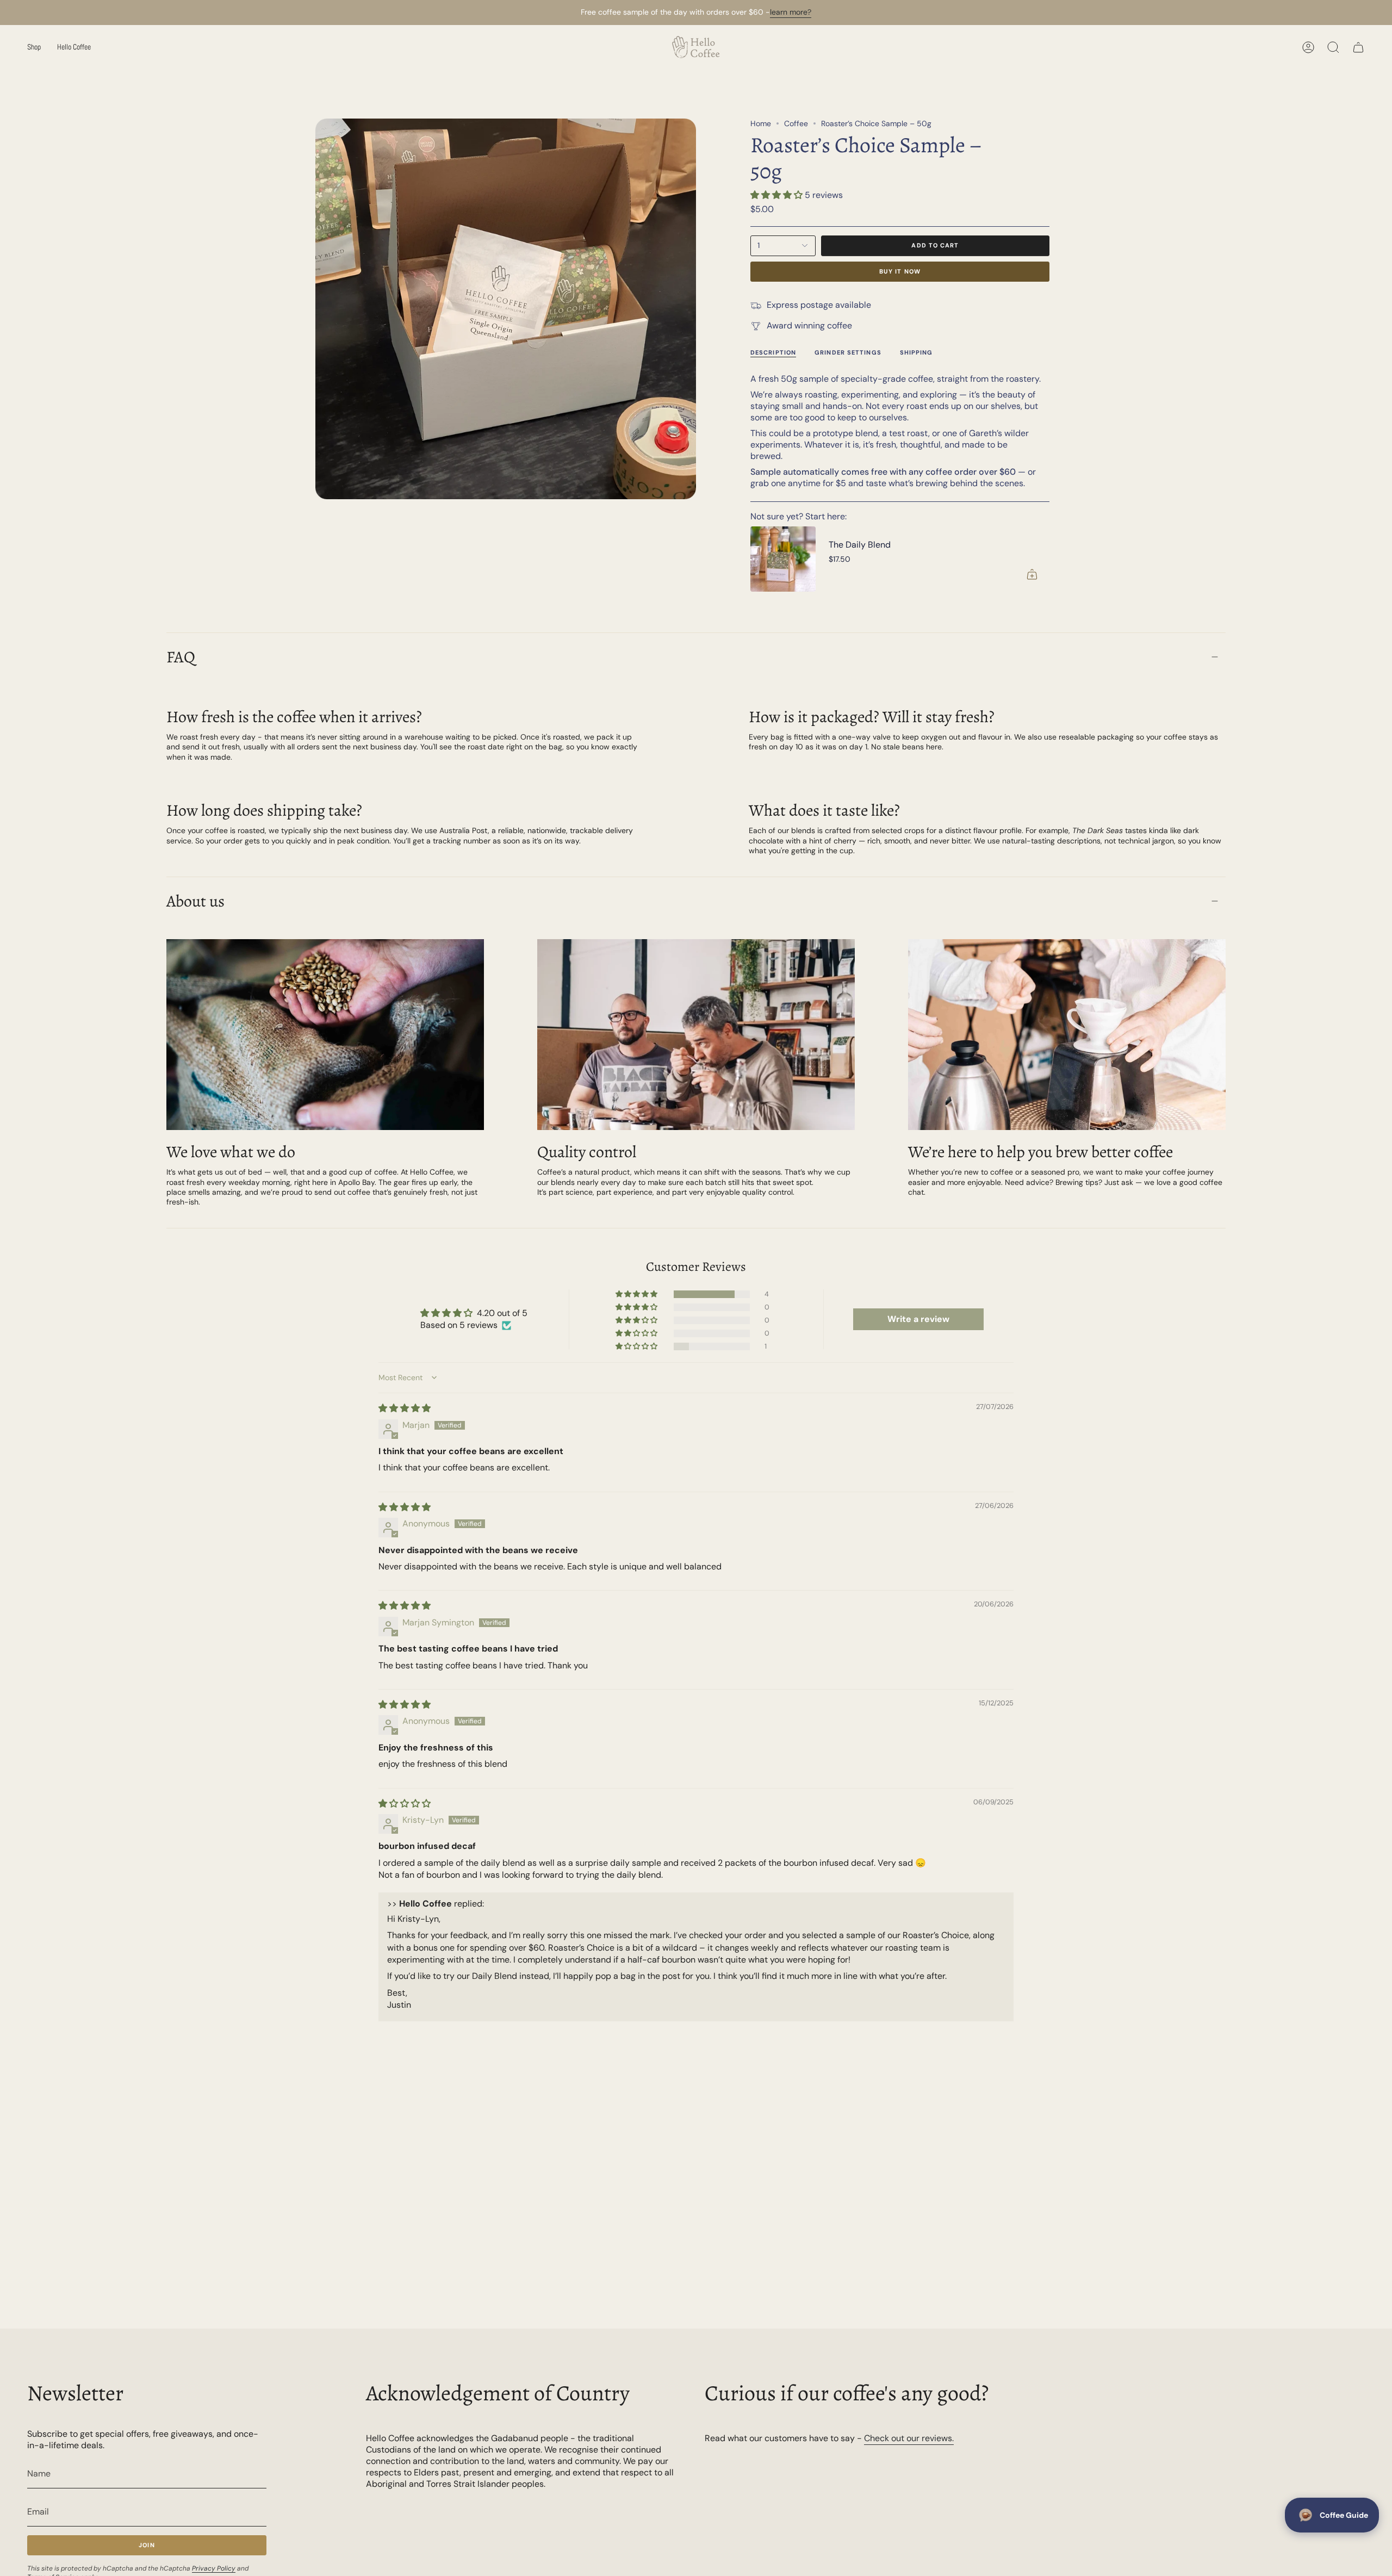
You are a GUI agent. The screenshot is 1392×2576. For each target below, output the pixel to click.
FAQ (181, 657)
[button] (34, 47)
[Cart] (1358, 47)
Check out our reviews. (909, 2438)
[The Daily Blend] (783, 559)
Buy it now (900, 271)
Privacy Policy (214, 2568)
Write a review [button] (918, 1319)
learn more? (791, 12)
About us (195, 901)
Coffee (796, 123)
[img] (405, 1408)
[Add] (1032, 574)
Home (761, 123)
